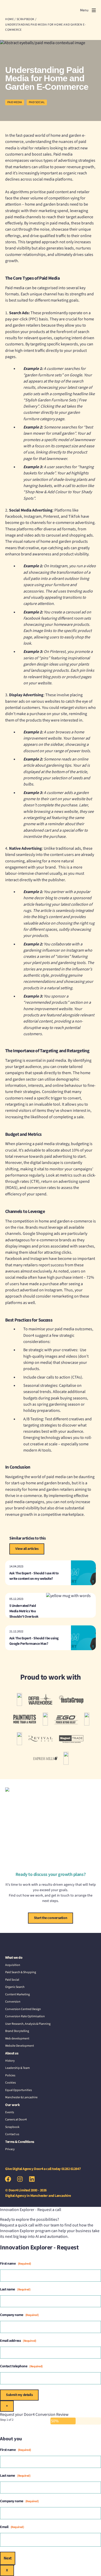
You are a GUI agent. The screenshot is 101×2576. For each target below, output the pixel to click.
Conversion (13, 2002)
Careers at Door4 (16, 2120)
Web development (17, 2039)
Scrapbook (12, 2127)
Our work (12, 2105)
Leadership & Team (17, 2068)
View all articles (27, 1549)
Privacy (10, 2149)
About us (12, 2053)
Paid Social (37, 102)
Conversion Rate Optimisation (25, 2016)
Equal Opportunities (19, 2090)
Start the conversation (51, 1918)
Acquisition (13, 1965)
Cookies (10, 2083)
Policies (10, 2075)
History (10, 2061)
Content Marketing (17, 1994)
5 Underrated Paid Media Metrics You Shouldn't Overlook (24, 1611)
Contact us (12, 2134)
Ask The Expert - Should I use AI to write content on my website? (34, 1576)
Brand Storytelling (17, 2031)
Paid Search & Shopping (21, 1972)
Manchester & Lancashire (21, 2097)
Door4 (16, 10)
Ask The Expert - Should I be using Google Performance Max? (34, 1641)
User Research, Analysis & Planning (28, 2024)
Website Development (20, 2046)
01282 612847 (71, 2169)
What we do (14, 1958)
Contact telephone (21, 2366)
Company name (19, 2315)
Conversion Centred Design (23, 2009)
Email (12, 2527)
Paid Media (15, 102)
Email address (18, 2341)
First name (16, 2264)
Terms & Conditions (20, 2142)
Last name (15, 2289)
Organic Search (15, 1987)
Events (10, 2112)
